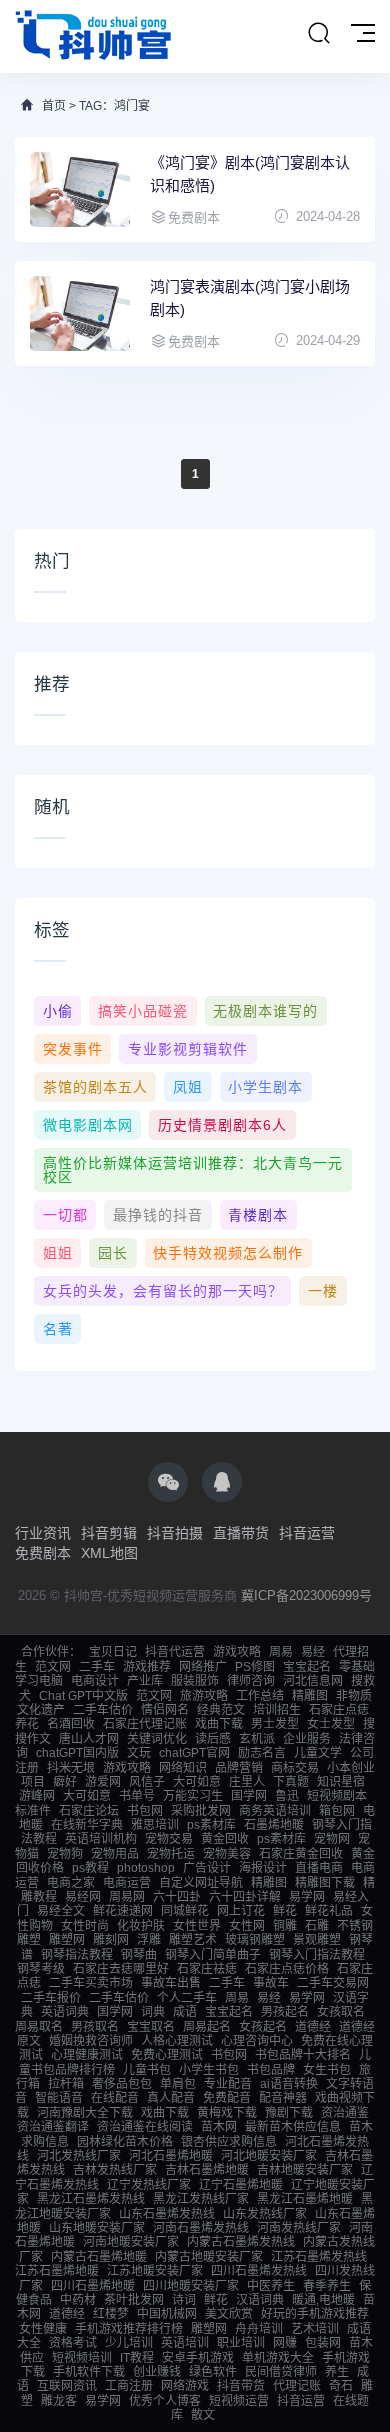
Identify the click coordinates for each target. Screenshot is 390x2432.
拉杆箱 (66, 2084)
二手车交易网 (333, 1983)
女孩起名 (263, 2027)
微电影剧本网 (88, 1125)
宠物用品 (115, 1854)
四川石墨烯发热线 (259, 2271)
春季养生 (327, 2286)
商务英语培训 (275, 1811)
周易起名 (207, 2027)
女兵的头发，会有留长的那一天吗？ (163, 1291)
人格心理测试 (177, 2041)
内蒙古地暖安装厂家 (209, 2257)
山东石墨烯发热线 (167, 2214)
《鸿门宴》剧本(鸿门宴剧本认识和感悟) (250, 174)
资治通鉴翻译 (53, 2127)
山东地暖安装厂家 (97, 2228)
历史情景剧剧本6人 (222, 1125)
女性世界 (197, 1926)
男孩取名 (95, 2027)
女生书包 (327, 2070)
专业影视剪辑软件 (188, 1049)
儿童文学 (318, 1753)
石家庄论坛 (89, 1811)
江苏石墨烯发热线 (319, 2257)
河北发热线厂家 (79, 2156)
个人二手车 (187, 1998)
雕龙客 (59, 2401)
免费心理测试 (167, 2055)
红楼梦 (111, 2314)
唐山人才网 (89, 1739)
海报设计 (263, 1868)
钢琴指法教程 (77, 1955)
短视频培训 (82, 2358)
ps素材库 (211, 1825)
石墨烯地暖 (274, 1825)
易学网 (307, 1897)
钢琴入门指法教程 (317, 1955)
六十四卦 (177, 1897)
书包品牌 (271, 2070)
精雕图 (310, 1696)
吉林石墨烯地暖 (207, 2170)
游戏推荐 (147, 1667)
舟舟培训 (259, 2329)
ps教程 (90, 1868)
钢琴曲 (139, 1955)
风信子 (147, 1782)
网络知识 (183, 1768)
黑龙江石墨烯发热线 (91, 2199)
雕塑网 (67, 1940)
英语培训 (185, 2343)
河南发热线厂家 (299, 2228)
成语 (185, 2012)
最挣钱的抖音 (158, 1215)
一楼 (323, 1291)
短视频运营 (239, 2401)
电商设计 (95, 1681)
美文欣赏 (229, 2314)
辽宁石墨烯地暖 (241, 2185)
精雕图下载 (325, 1883)
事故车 (271, 1983)
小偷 (58, 1011)
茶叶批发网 (134, 2300)
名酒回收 (71, 1724)
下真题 (291, 1782)
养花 (27, 1724)
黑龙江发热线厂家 (201, 2199)
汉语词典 (260, 2300)
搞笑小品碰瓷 (143, 1011)
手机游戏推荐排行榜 (129, 2329)
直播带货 (241, 1533)
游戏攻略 (237, 1652)
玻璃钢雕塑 (255, 1940)
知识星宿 (341, 1782)
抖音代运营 (175, 1652)
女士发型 (331, 1724)
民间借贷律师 (281, 2372)
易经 (313, 1652)
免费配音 (227, 2098)
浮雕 (149, 1940)
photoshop (146, 1868)
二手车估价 (103, 1710)
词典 (153, 2012)
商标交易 (295, 1768)
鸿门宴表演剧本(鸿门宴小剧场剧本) (250, 298)
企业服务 (307, 1739)
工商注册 (129, 2386)
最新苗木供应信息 (293, 2127)
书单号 (137, 1796)
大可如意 (197, 1782)
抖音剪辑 (109, 1533)
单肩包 (178, 2084)
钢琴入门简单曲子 (213, 1955)
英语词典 (65, 2012)
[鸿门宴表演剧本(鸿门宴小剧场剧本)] (80, 313)
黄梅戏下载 (227, 2113)
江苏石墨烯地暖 (57, 2271)
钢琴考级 (41, 1969)
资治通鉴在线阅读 (145, 2127)
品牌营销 (239, 1768)
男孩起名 (285, 2012)
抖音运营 (307, 1533)
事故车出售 (171, 1983)
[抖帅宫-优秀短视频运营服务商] (94, 36)
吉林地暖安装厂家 (305, 2170)
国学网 (249, 1796)
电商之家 (71, 1883)
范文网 (53, 1667)
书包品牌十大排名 (303, 2055)
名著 (58, 1329)
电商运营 (127, 1883)
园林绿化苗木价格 (125, 2142)
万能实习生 (193, 1796)
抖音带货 (241, 2386)
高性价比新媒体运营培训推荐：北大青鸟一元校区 (193, 1170)
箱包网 (337, 1811)
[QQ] (222, 1482)
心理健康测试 (87, 2055)
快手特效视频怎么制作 (228, 1253)
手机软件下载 (89, 2372)
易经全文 (61, 1911)
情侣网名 (165, 1710)
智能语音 (59, 2098)
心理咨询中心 (257, 2041)
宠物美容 (227, 1854)
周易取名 (39, 2027)
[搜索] (319, 34)
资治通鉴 (345, 2113)
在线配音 (115, 2098)
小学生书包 (209, 2070)
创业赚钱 (157, 2372)
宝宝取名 (151, 2027)
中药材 (78, 2300)
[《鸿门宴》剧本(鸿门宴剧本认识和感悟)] (80, 189)
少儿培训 (129, 2343)
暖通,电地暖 (323, 2300)
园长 (113, 1253)
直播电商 (319, 1868)
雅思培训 (155, 1825)
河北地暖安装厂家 (269, 2156)
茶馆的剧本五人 (95, 1087)
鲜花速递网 (123, 1911)
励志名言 (262, 1753)
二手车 (97, 1667)
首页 (54, 106)
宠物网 (332, 1839)
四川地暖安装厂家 (191, 2286)
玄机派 (257, 1739)
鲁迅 (287, 1796)
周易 (281, 1652)
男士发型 (275, 1724)
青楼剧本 (258, 1215)
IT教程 (137, 2358)
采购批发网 (201, 1811)
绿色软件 (213, 2372)
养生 (337, 2372)
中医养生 (271, 2286)
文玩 (139, 1753)
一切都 (65, 1215)
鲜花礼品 (329, 1911)
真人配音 (171, 2098)
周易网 (127, 1897)
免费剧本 (43, 1553)
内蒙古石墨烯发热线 (241, 2242)
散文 (203, 2415)
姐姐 (58, 1253)
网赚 (285, 2343)
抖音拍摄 (175, 1533)
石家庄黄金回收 (301, 1854)
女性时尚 (85, 1926)
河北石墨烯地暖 (171, 2156)
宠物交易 (169, 1839)
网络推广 (203, 1667)
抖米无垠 (71, 1768)
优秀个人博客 (165, 2401)
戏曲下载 (219, 1724)
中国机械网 (167, 2314)
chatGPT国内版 (77, 1753)
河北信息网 (313, 1681)
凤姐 (188, 1087)
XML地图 (109, 1553)
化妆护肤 (141, 1926)
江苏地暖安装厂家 (155, 2271)
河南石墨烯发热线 (201, 2228)
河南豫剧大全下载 (85, 2113)
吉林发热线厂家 (115, 2170)
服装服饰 (195, 1681)
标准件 (33, 1811)
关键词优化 (157, 1739)
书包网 (145, 1811)
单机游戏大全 (278, 2358)
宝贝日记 (113, 1652)
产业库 (145, 1681)
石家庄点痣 (339, 1710)
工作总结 (260, 1696)
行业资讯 (43, 1533)
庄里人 (247, 1782)
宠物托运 (171, 1854)
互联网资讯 (67, 2386)
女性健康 (43, 2329)
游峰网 (37, 1796)
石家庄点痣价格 (287, 1969)
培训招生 (277, 1710)
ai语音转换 (289, 2084)
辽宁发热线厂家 (149, 2185)
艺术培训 (315, 2329)
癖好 (65, 1782)
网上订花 (241, 1911)
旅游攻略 (204, 1696)
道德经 (313, 2027)
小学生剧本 (265, 1087)
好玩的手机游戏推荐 (315, 2314)
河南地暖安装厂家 (131, 2242)
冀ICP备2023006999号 (306, 1595)
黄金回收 (225, 1839)
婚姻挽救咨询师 (91, 2041)
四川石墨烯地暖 (93, 2286)
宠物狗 (65, 1854)
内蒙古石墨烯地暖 (99, 2257)
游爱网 (103, 1782)
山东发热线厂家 (265, 2214)
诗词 (184, 2300)
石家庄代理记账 (145, 1724)
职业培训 (241, 2343)
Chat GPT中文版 (83, 1696)
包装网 (323, 2343)
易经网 (83, 1897)
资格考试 (73, 2343)
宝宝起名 (307, 1667)
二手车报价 (51, 1998)
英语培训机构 (101, 1839)
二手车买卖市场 (91, 1983)
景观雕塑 (317, 1940)
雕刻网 (111, 1940)
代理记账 (297, 2386)
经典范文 (221, 1710)
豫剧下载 (289, 2113)
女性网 (247, 1926)
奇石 (341, 2386)
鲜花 (285, 1911)
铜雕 (285, 1926)
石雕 (317, 1926)
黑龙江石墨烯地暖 (305, 2199)
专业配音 (228, 2084)
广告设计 (207, 1868)
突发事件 (73, 1049)
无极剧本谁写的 (265, 1011)
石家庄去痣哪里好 (121, 1969)
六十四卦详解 (245, 1897)
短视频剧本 (337, 1796)
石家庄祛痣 (207, 1969)
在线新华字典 (87, 1825)
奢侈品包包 (122, 2084)
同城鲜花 (185, 1911)
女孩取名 (341, 2012)
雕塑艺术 (193, 1940)
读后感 (213, 1739)
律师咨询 (251, 1681)
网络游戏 (185, 2386)
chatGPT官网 (194, 1753)
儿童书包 (147, 2070)
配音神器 (283, 2098)
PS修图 (255, 1667)
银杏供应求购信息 (229, 2142)
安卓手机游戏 (198, 2358)
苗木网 (219, 2127)
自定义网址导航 (201, 1883)
